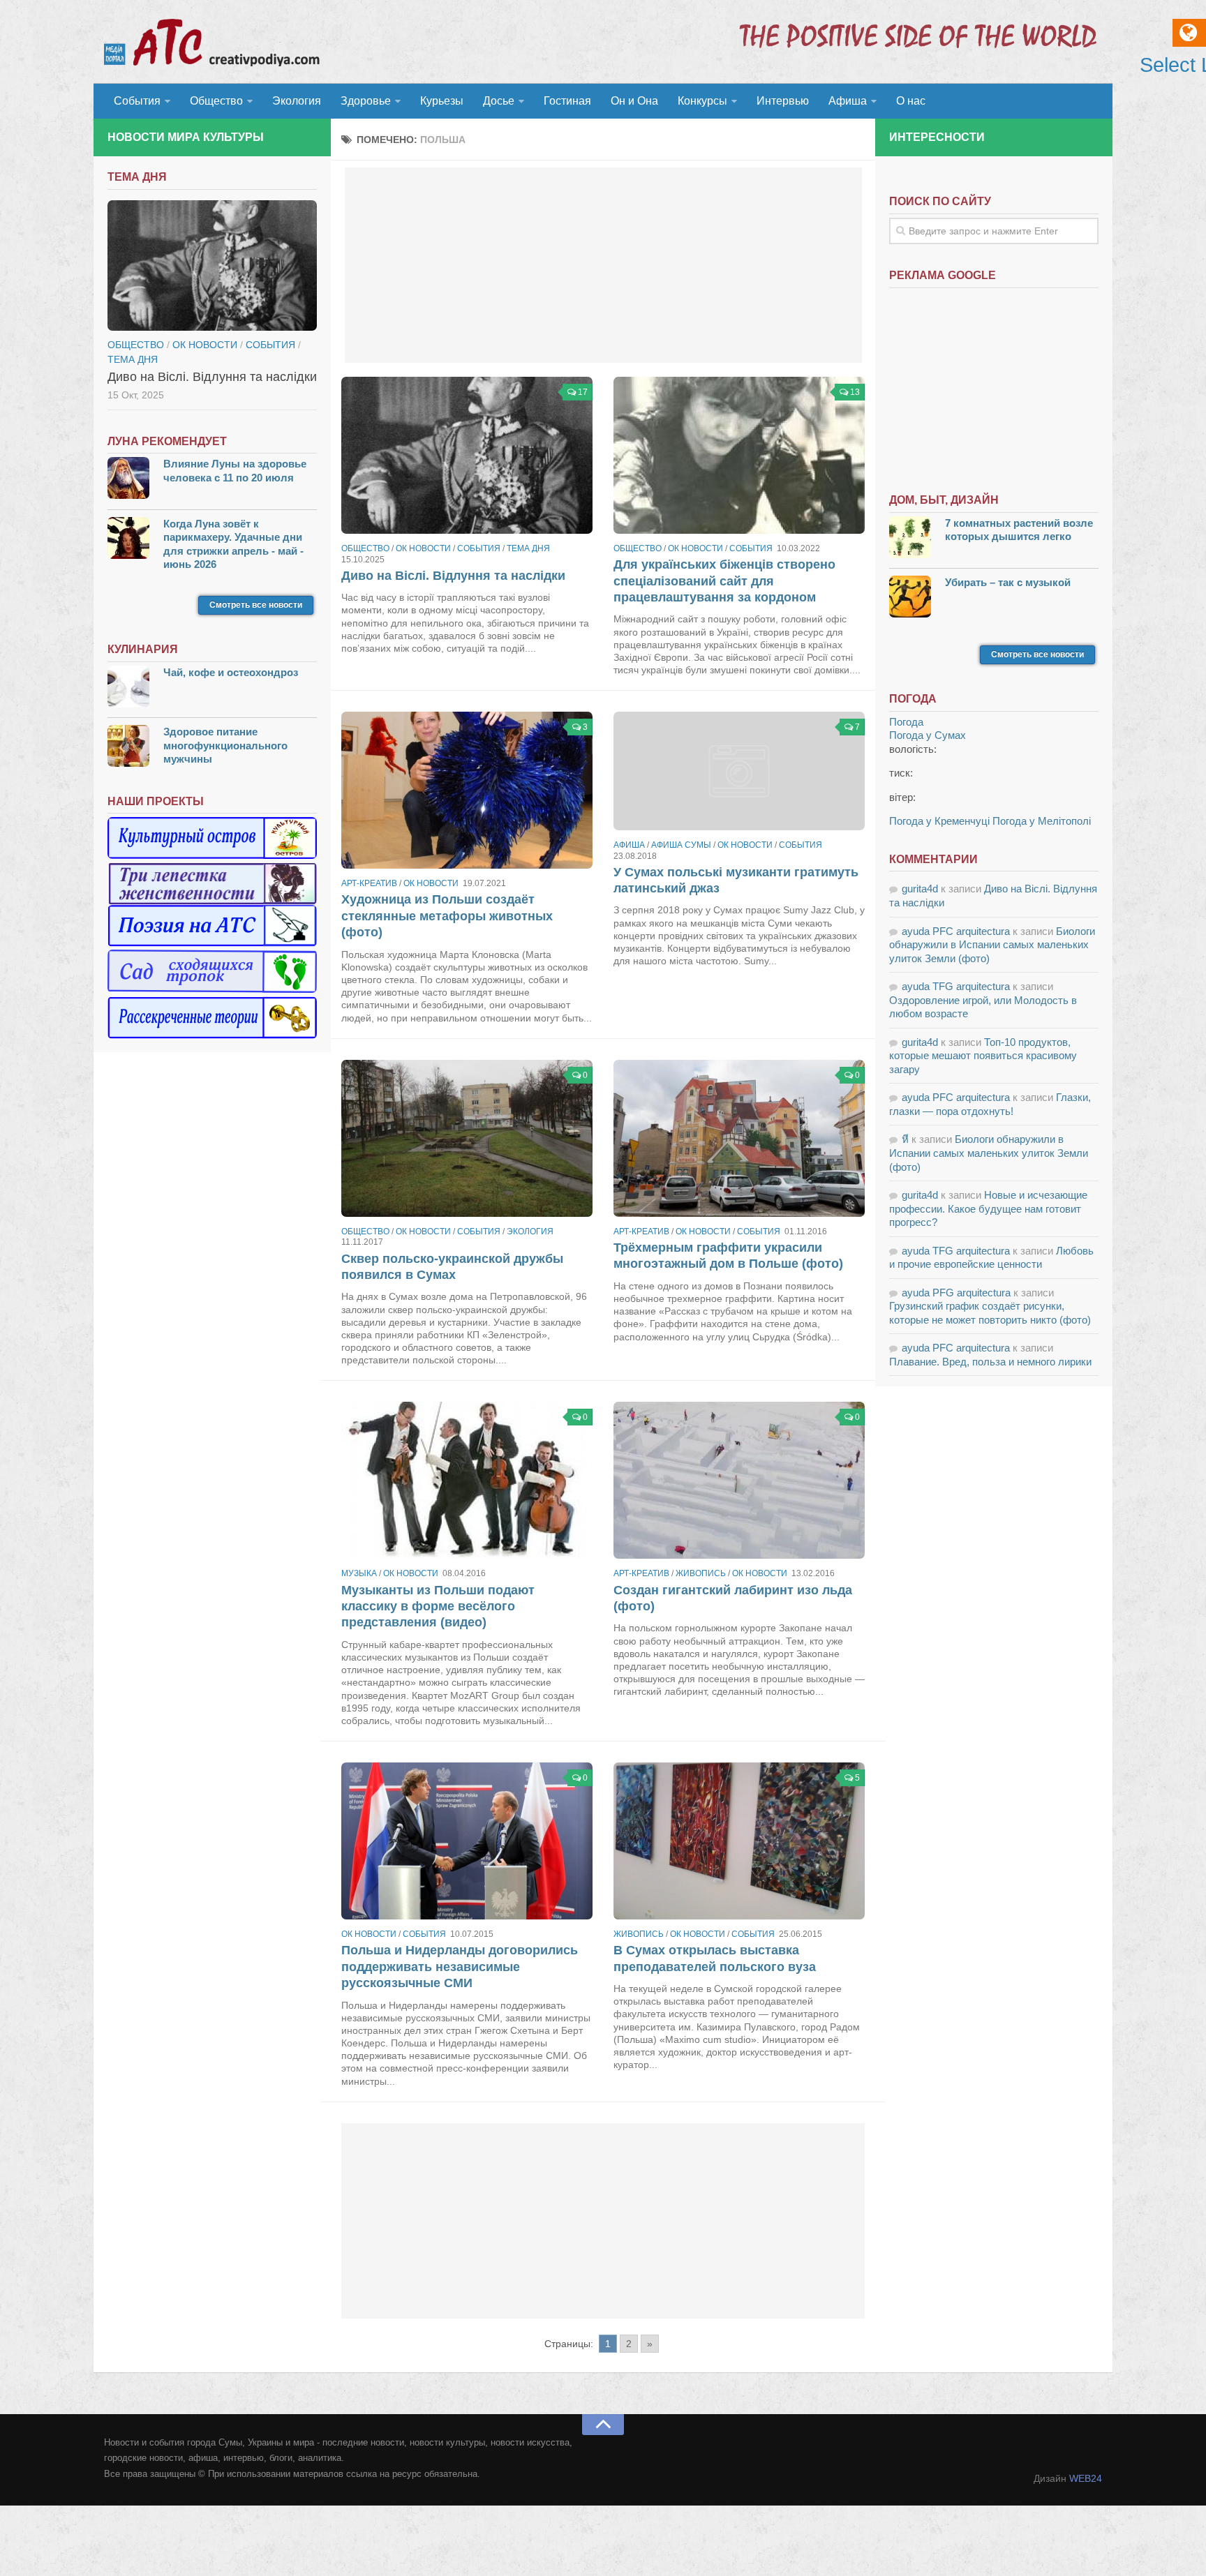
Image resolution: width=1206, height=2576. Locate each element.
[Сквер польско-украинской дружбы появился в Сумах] (467, 1138)
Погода (906, 722)
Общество (216, 101)
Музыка (359, 1573)
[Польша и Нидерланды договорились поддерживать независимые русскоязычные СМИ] (467, 1841)
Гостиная (567, 101)
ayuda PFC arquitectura (956, 931)
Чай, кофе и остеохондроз (231, 672)
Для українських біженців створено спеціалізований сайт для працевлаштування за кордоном (724, 581)
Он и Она (634, 101)
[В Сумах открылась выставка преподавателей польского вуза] (739, 1841)
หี (905, 1139)
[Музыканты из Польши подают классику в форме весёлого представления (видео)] (467, 1480)
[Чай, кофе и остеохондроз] (128, 688)
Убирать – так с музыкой (1008, 582)
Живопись (701, 1573)
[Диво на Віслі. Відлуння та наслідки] (467, 455)
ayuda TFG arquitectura (956, 986)
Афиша (848, 101)
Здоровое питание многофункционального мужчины (225, 745)
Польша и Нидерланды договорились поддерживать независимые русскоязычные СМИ (460, 1967)
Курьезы (442, 101)
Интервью (783, 101)
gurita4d (920, 889)
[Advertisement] (603, 265)
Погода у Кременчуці (939, 821)
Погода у (928, 735)
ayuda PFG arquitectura (956, 1293)
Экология (297, 101)
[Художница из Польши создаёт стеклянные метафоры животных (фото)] (467, 790)
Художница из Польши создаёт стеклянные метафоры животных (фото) (447, 916)
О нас (911, 101)
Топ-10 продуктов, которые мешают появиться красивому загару (983, 1056)
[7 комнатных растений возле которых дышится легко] (910, 539)
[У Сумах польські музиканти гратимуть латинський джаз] (739, 771)
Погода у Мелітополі (1042, 821)
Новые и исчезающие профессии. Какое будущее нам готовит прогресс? (988, 1208)
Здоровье (366, 101)
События (137, 101)
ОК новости (423, 548)
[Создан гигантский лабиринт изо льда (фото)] (739, 1480)
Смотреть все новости (256, 605)
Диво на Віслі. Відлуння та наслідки (453, 576)
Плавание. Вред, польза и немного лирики (990, 1362)
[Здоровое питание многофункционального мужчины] (128, 748)
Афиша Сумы (681, 845)
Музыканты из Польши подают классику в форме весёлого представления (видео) (438, 1607)
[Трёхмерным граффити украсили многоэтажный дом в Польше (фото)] (739, 1138)
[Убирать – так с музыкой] (910, 598)
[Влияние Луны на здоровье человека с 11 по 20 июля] (128, 480)
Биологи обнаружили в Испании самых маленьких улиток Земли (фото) (992, 945)
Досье (499, 101)
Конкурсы (702, 101)
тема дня (528, 548)
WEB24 (1086, 2478)
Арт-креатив (369, 883)
